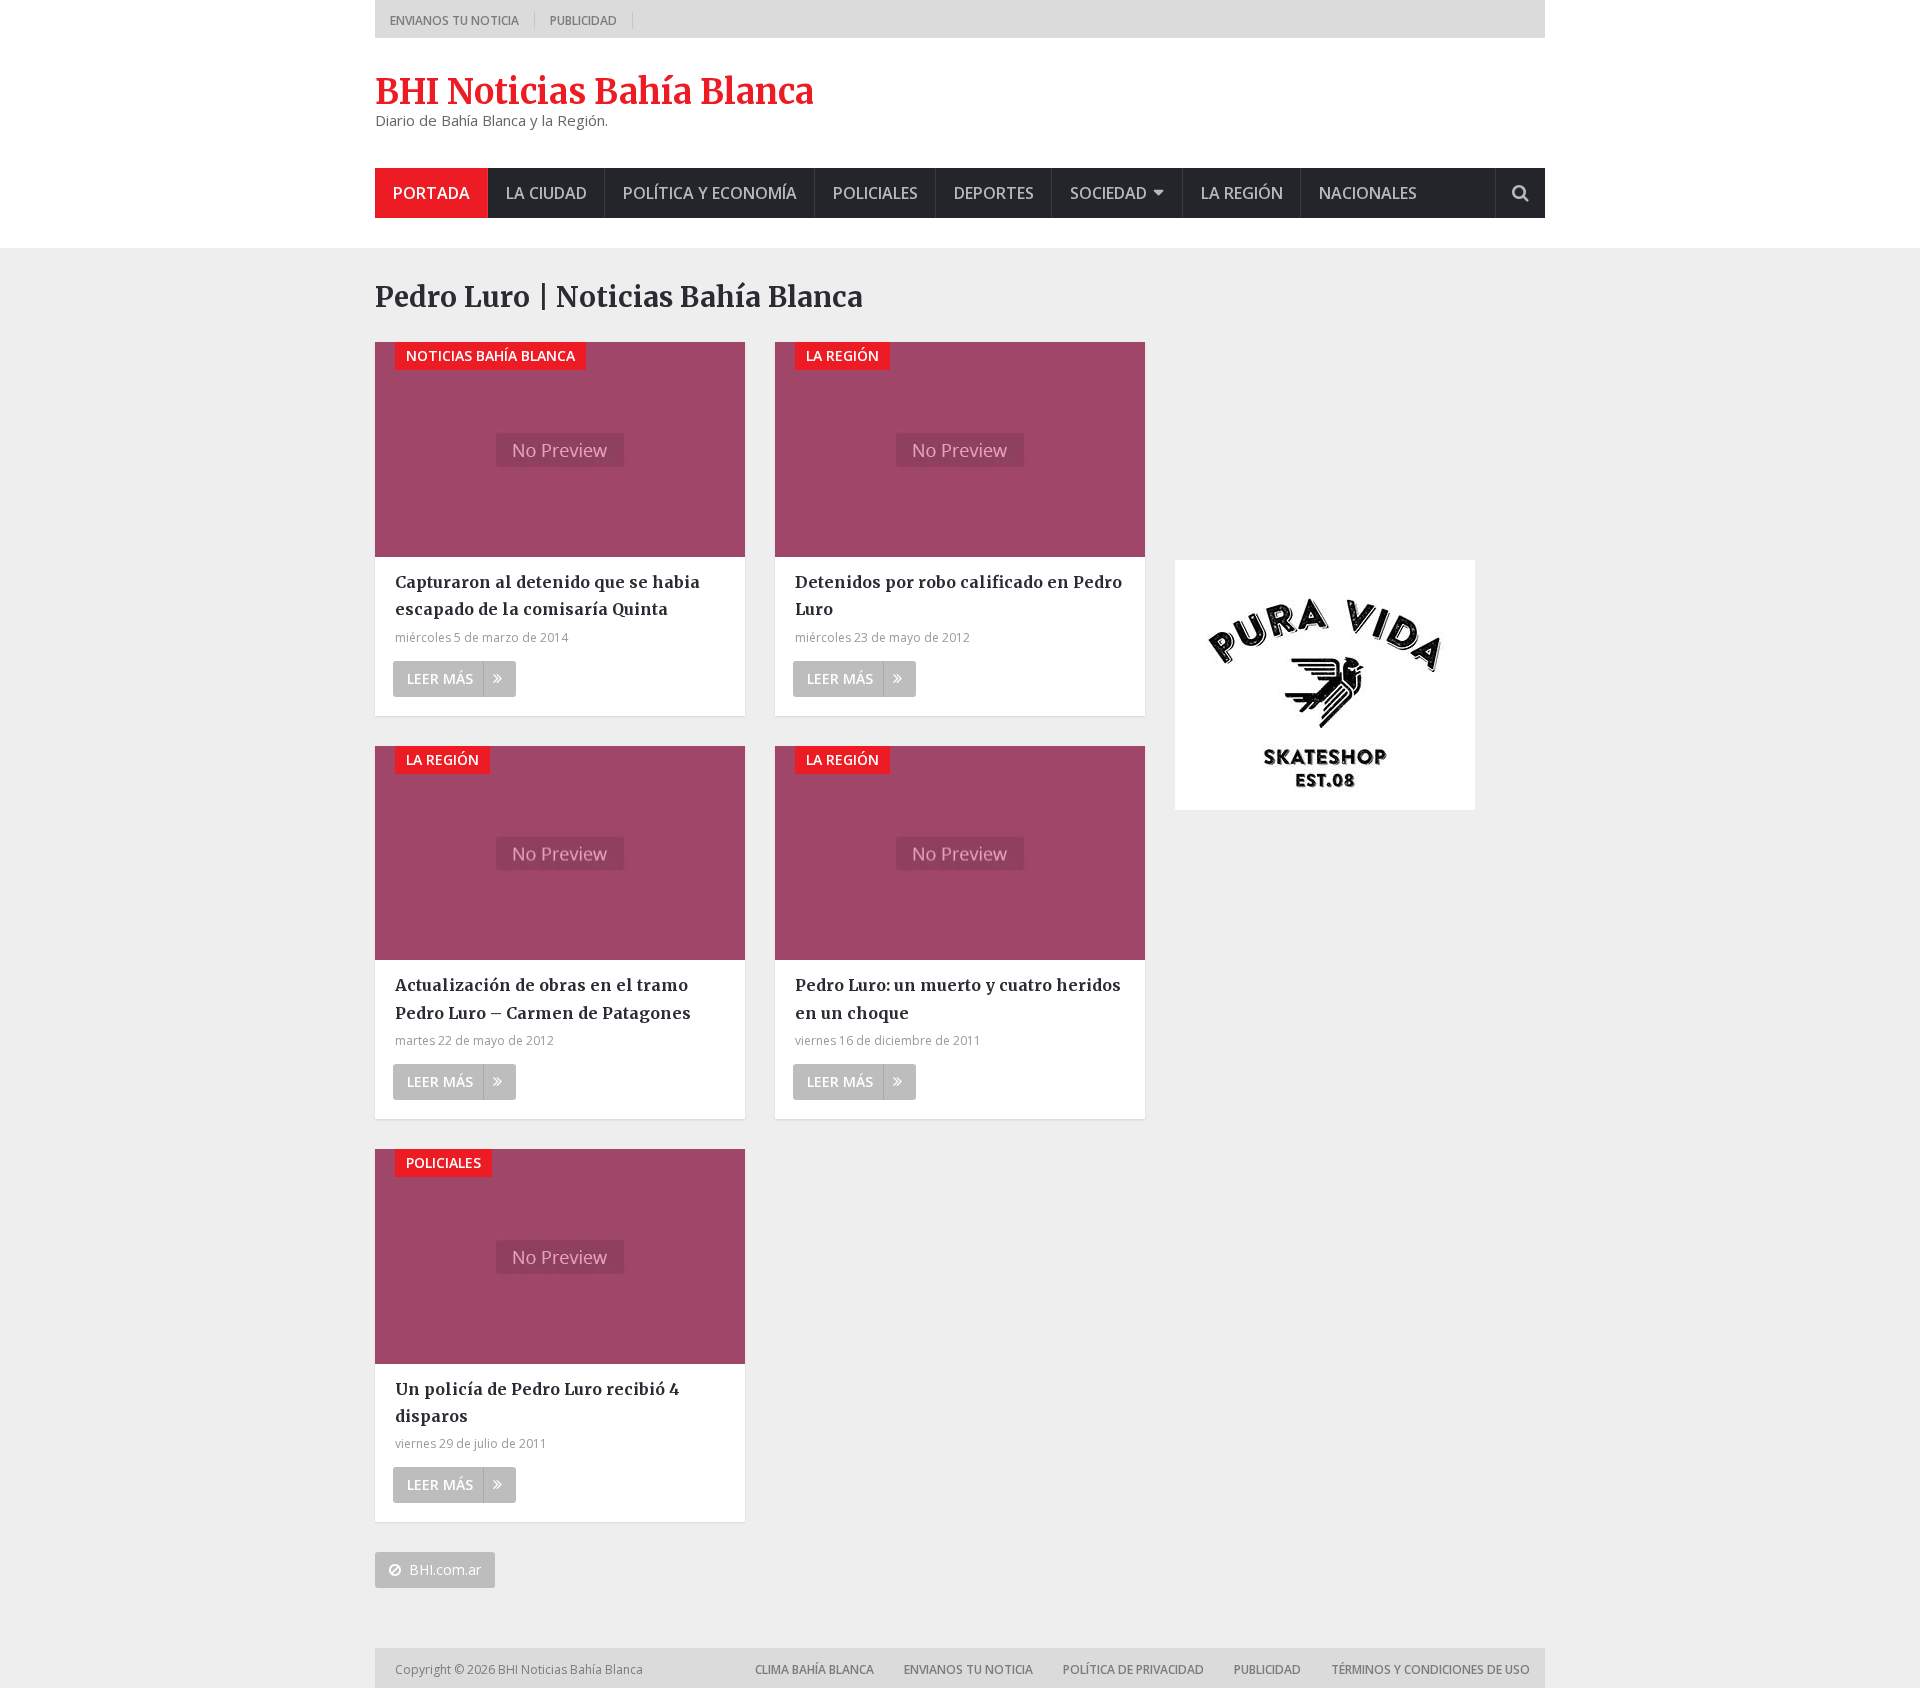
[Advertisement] (1325, 401)
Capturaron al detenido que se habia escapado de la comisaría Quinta (547, 595)
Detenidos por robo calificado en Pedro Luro (958, 595)
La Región (1242, 193)
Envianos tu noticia (454, 20)
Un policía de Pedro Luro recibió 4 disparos (537, 1402)
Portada (431, 193)
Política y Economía (710, 193)
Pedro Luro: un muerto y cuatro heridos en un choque (958, 998)
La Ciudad (546, 193)
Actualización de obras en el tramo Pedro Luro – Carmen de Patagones (543, 998)
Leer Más (440, 678)
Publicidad (583, 20)
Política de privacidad (1133, 1669)
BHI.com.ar (445, 1569)
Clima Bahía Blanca (814, 1669)
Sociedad (1108, 193)
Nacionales (1368, 193)
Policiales (875, 193)
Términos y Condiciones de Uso (1430, 1669)
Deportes (994, 193)
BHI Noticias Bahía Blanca (594, 92)
